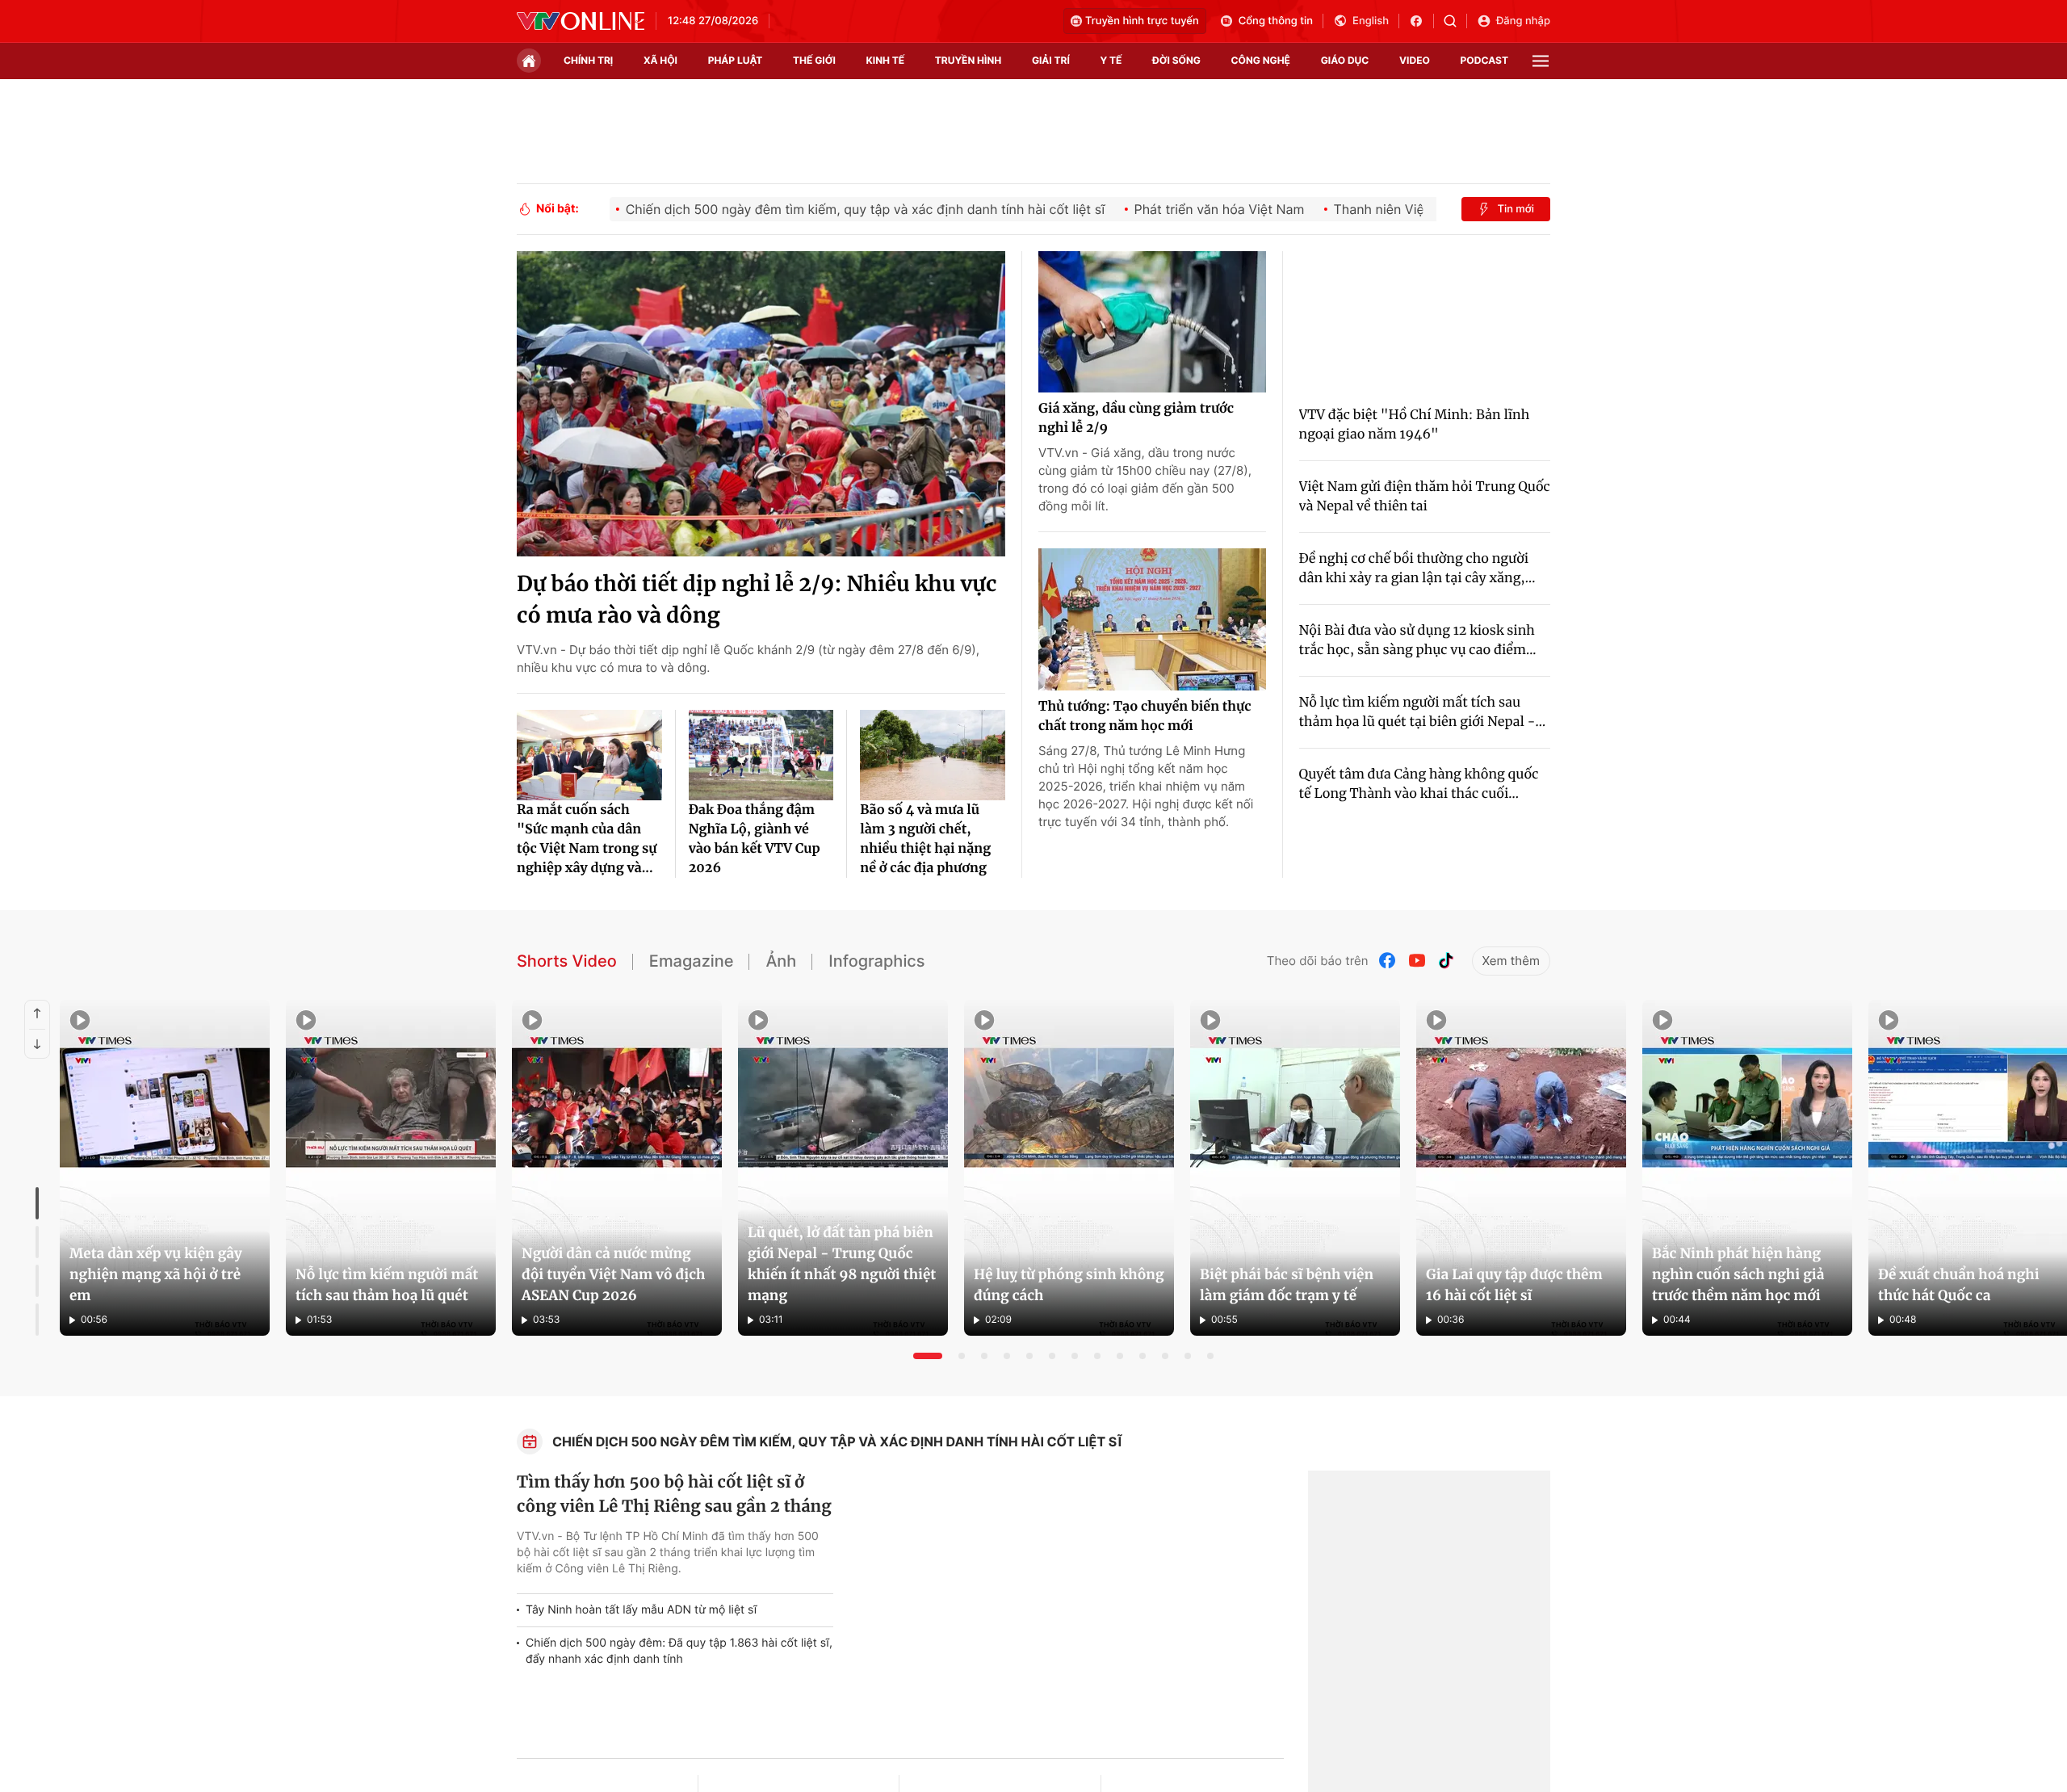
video (1415, 60)
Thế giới (814, 60)
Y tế (1111, 60)
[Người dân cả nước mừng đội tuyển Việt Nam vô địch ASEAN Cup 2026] (617, 1168)
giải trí (1051, 60)
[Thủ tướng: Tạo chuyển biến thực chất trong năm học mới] (1152, 619)
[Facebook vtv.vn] (1421, 21)
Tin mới (1516, 209)
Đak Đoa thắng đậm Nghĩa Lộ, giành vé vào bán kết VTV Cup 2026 (755, 839)
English (1371, 21)
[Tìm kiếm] (1455, 21)
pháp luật (736, 60)
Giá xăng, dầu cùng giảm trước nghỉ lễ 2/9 (1136, 418)
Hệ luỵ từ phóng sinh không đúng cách (1069, 1285)
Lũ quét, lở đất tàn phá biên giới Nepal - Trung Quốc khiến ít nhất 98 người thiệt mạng (842, 1264)
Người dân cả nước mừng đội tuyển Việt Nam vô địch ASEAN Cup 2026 (613, 1274)
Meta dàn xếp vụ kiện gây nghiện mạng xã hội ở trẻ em (156, 1274)
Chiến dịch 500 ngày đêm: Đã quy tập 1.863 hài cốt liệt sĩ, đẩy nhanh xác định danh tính (679, 1651)
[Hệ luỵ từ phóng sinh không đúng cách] (1069, 1168)
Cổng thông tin (1276, 21)
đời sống (1176, 60)
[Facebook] (1388, 961)
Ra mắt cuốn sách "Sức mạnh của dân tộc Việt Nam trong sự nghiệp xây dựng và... (587, 839)
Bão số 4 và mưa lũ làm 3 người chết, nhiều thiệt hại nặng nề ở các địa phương (925, 839)
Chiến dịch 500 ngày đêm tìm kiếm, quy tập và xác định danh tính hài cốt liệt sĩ (838, 1442)
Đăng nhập (1523, 21)
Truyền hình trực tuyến (1142, 21)
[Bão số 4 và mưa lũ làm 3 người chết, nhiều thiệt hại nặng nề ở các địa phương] (933, 755)
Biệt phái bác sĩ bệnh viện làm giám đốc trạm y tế (1287, 1285)
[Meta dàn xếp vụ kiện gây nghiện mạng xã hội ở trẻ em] (165, 1168)
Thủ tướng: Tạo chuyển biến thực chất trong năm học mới (1145, 716)
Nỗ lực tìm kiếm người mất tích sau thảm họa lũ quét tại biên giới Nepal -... (1423, 712)
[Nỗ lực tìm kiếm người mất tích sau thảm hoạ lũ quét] (391, 1168)
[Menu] (1541, 61)
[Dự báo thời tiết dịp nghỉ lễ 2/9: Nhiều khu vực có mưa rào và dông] (761, 404)
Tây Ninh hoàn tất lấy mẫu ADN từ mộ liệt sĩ (641, 1610)
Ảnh (781, 961)
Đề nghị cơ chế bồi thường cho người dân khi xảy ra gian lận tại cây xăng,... (1417, 569)
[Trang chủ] (529, 61)
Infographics (876, 961)
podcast (1484, 60)
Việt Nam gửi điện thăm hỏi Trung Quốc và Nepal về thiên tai (1425, 497)
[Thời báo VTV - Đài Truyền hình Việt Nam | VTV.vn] (581, 21)
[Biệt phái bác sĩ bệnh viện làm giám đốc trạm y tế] (1295, 1168)
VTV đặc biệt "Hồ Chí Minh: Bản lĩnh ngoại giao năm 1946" (1415, 425)
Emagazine (692, 961)
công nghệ (1261, 60)
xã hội (660, 60)
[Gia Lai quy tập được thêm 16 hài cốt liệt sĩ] (1521, 1168)
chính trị (588, 60)
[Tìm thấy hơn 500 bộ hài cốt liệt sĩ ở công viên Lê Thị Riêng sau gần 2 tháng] (1067, 1606)
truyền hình (968, 60)
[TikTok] (1446, 961)
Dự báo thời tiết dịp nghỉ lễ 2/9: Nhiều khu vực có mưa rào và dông (757, 600)
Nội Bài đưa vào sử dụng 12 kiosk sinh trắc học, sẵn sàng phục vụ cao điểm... (1418, 640)
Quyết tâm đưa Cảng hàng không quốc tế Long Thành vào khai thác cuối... (1419, 784)
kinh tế (886, 60)
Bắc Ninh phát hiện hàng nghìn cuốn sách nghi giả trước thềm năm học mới (1738, 1274)
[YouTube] (1417, 961)
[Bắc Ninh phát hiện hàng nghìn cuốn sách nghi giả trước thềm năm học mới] (1747, 1168)
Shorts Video (567, 961)
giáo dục (1345, 60)
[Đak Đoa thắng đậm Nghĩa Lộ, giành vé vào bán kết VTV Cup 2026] (761, 755)
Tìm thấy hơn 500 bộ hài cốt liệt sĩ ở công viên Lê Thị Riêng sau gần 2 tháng (674, 1494)
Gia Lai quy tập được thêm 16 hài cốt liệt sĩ (1514, 1285)
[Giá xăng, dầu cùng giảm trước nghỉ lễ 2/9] (1152, 322)
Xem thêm (1511, 961)
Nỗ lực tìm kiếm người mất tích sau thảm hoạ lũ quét (387, 1285)
